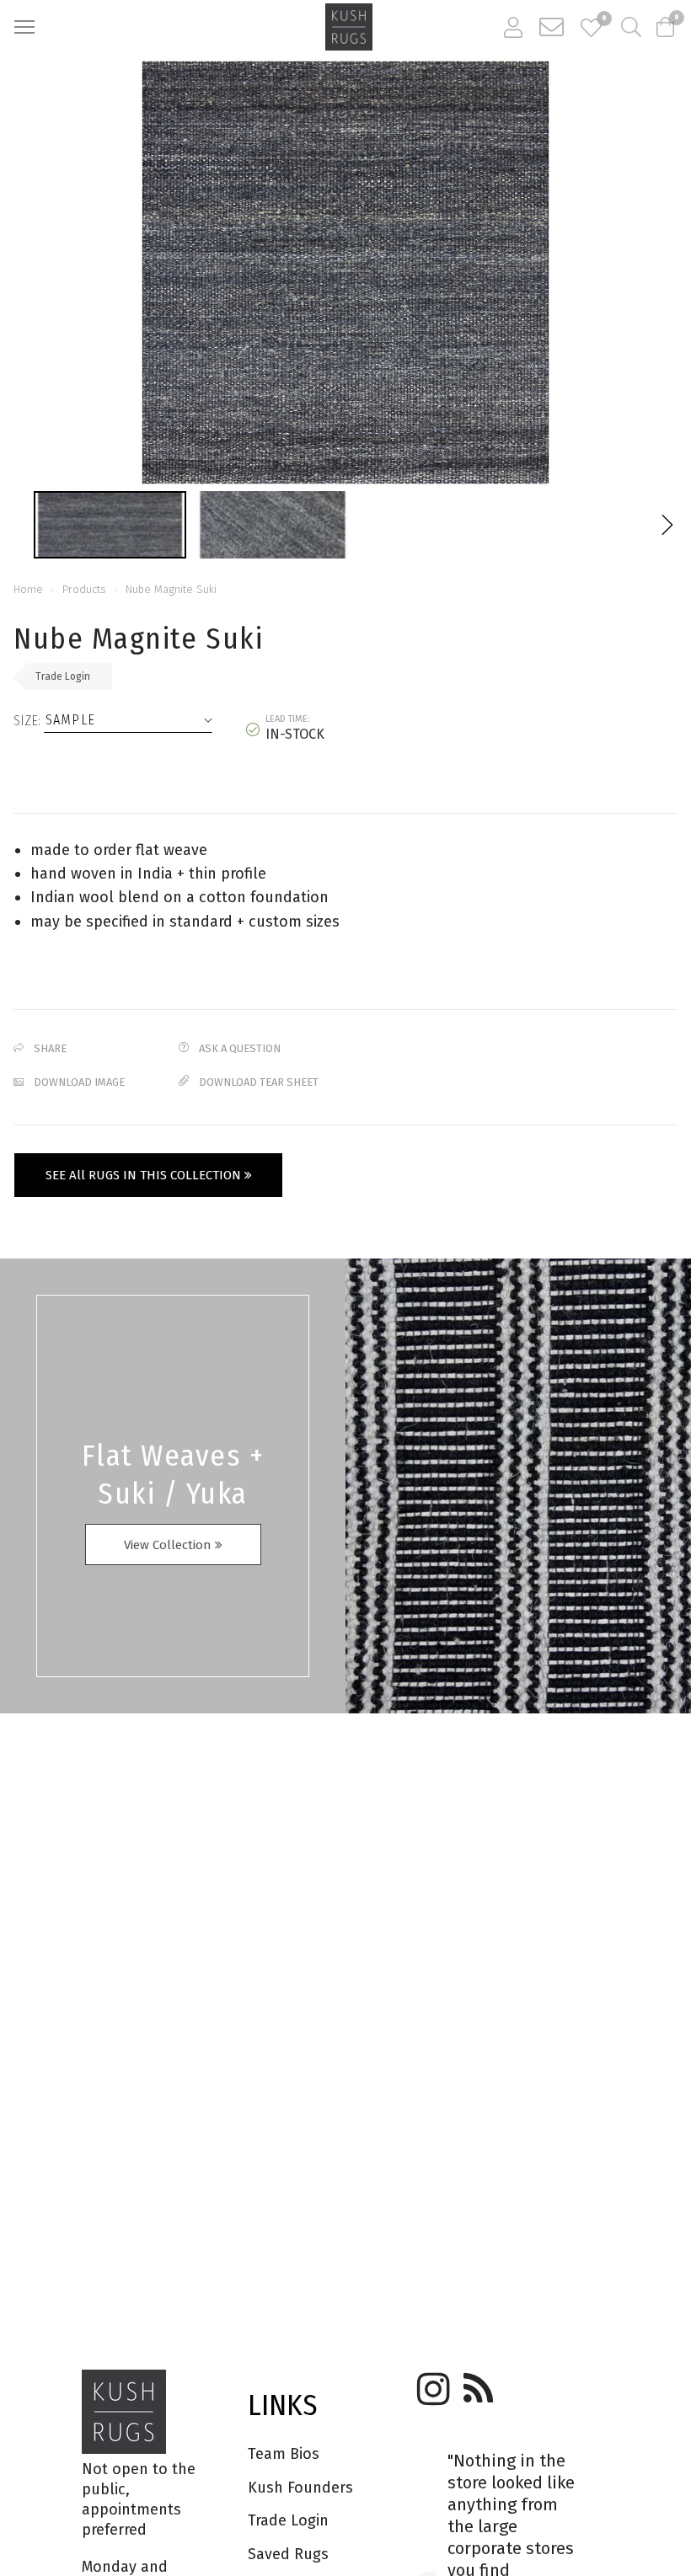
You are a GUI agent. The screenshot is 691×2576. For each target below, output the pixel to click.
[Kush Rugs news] (477, 2383)
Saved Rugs (288, 2554)
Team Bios (284, 2454)
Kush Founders (300, 2488)
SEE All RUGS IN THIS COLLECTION (145, 1175)
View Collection (169, 1545)
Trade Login (63, 676)
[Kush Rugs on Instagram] (431, 2383)
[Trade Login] (513, 27)
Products (84, 589)
